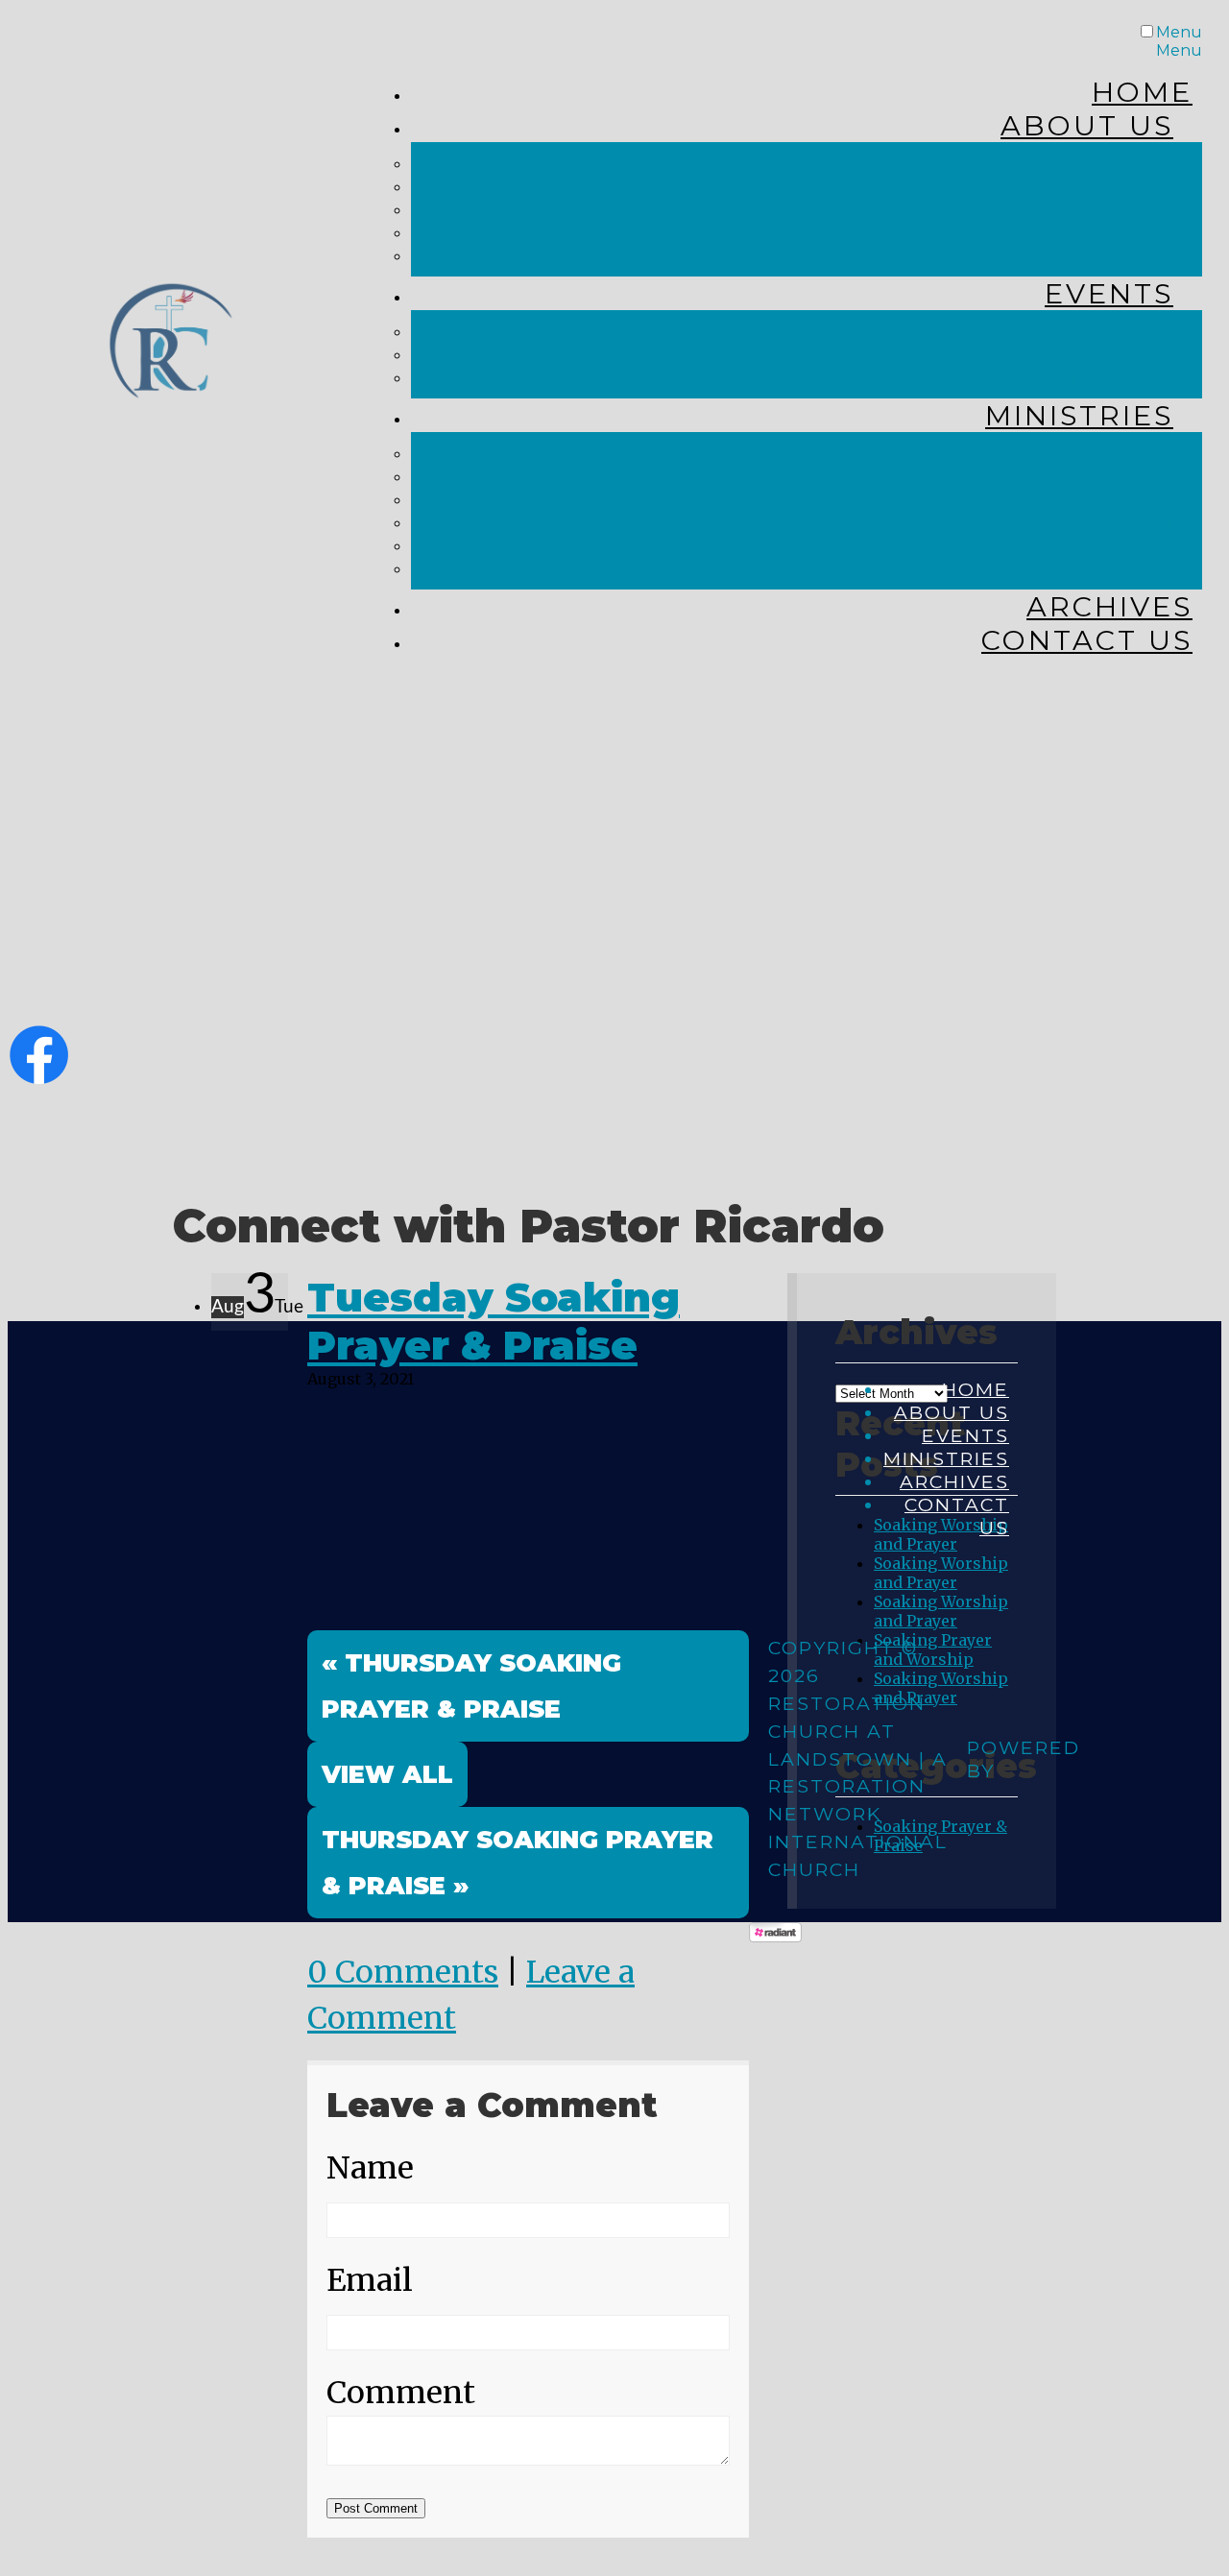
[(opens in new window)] (39, 1076)
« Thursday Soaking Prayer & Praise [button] (471, 1685)
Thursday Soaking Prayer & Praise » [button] (518, 1862)
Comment (401, 2393)
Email (370, 2280)
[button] (387, 1774)
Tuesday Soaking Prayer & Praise (494, 1321)
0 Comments (403, 1972)
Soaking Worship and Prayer (941, 1573)
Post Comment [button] (376, 2508)
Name (370, 2168)
